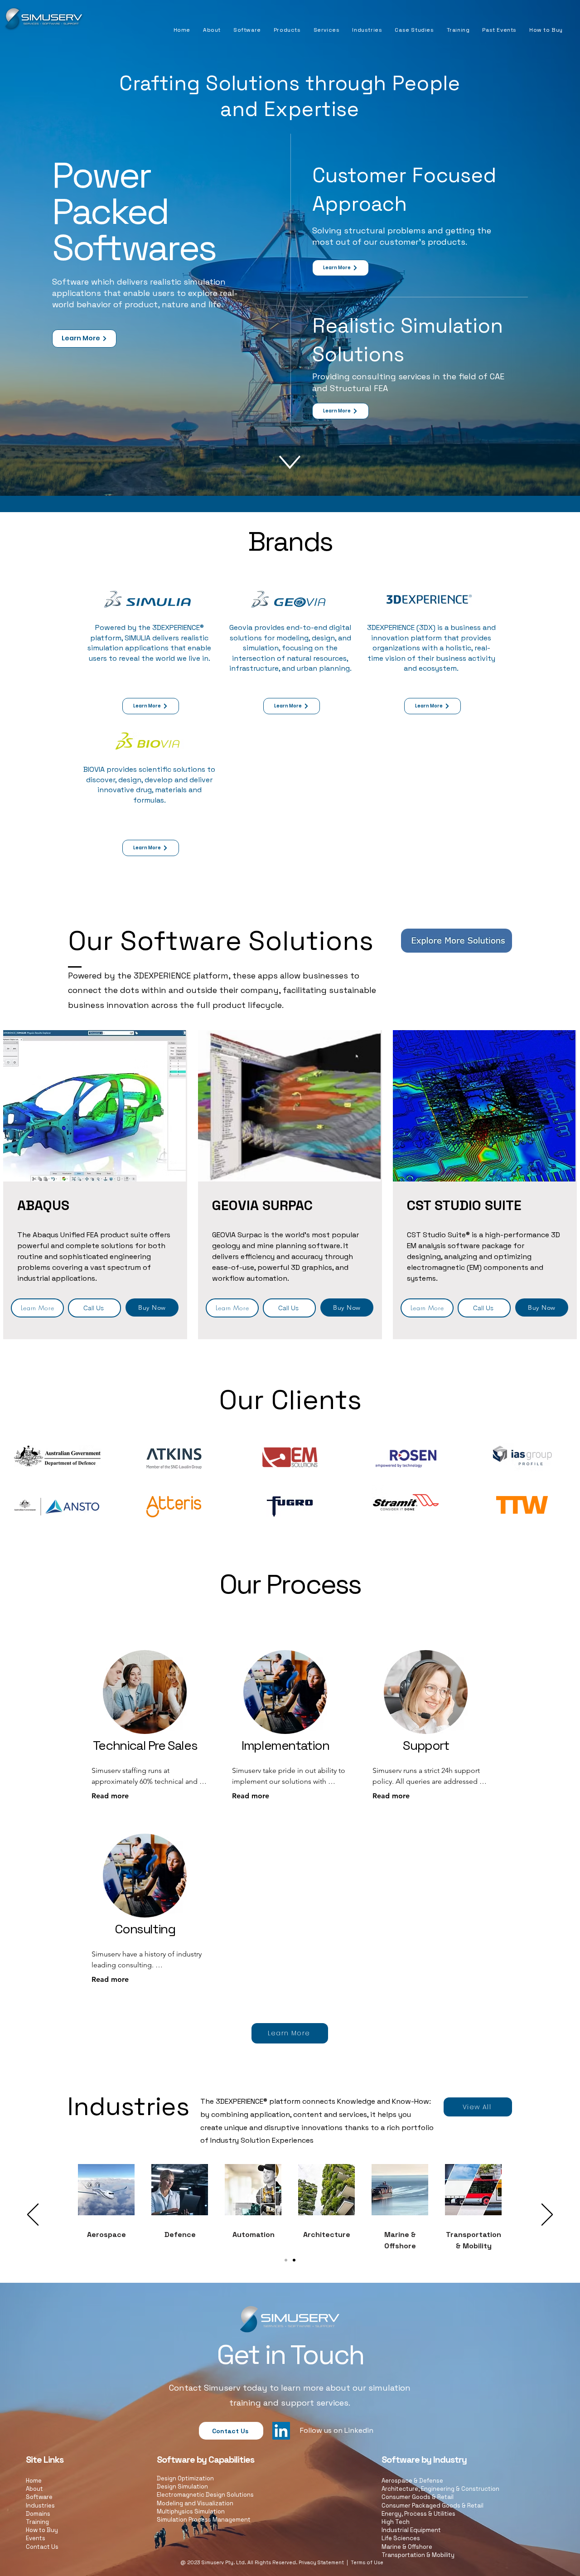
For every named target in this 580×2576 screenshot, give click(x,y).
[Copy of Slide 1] (294, 2260)
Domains (38, 2514)
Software (39, 2497)
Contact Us (42, 2547)
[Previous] (33, 2215)
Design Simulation (182, 2486)
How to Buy (42, 2530)
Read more (110, 1796)
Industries (40, 2506)
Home (34, 2481)
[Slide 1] (286, 2260)
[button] (247, 30)
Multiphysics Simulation (191, 2511)
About (34, 2489)
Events (36, 2538)
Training (37, 2522)
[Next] (547, 2215)
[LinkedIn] (281, 2431)
